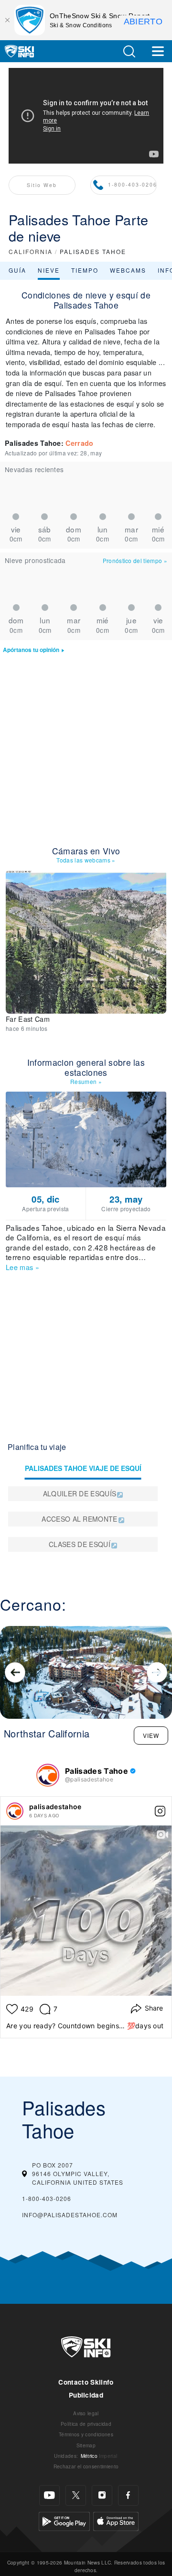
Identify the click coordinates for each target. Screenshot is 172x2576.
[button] (129, 51)
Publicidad (86, 2395)
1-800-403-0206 (133, 184)
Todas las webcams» (86, 860)
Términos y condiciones (86, 2434)
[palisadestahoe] (15, 1811)
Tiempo (85, 270)
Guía (17, 270)
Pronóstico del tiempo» (135, 560)
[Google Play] (64, 2520)
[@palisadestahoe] (48, 1775)
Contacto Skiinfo (86, 2382)
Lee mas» (22, 1267)
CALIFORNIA (31, 251)
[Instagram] (102, 2495)
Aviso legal (86, 2413)
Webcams (128, 270)
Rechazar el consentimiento (86, 2466)
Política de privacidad (86, 2424)
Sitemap (86, 2445)
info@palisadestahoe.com (70, 2215)
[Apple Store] (116, 2520)
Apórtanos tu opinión (31, 650)
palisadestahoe (55, 1807)
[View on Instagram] (160, 1811)
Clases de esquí (80, 1544)
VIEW (151, 1735)
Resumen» (86, 1081)
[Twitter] (76, 2495)
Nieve (49, 270)
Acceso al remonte (79, 1519)
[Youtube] (49, 2495)
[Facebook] (128, 2495)
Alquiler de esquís (80, 1493)
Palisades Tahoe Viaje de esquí (83, 1468)
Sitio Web (42, 185)
